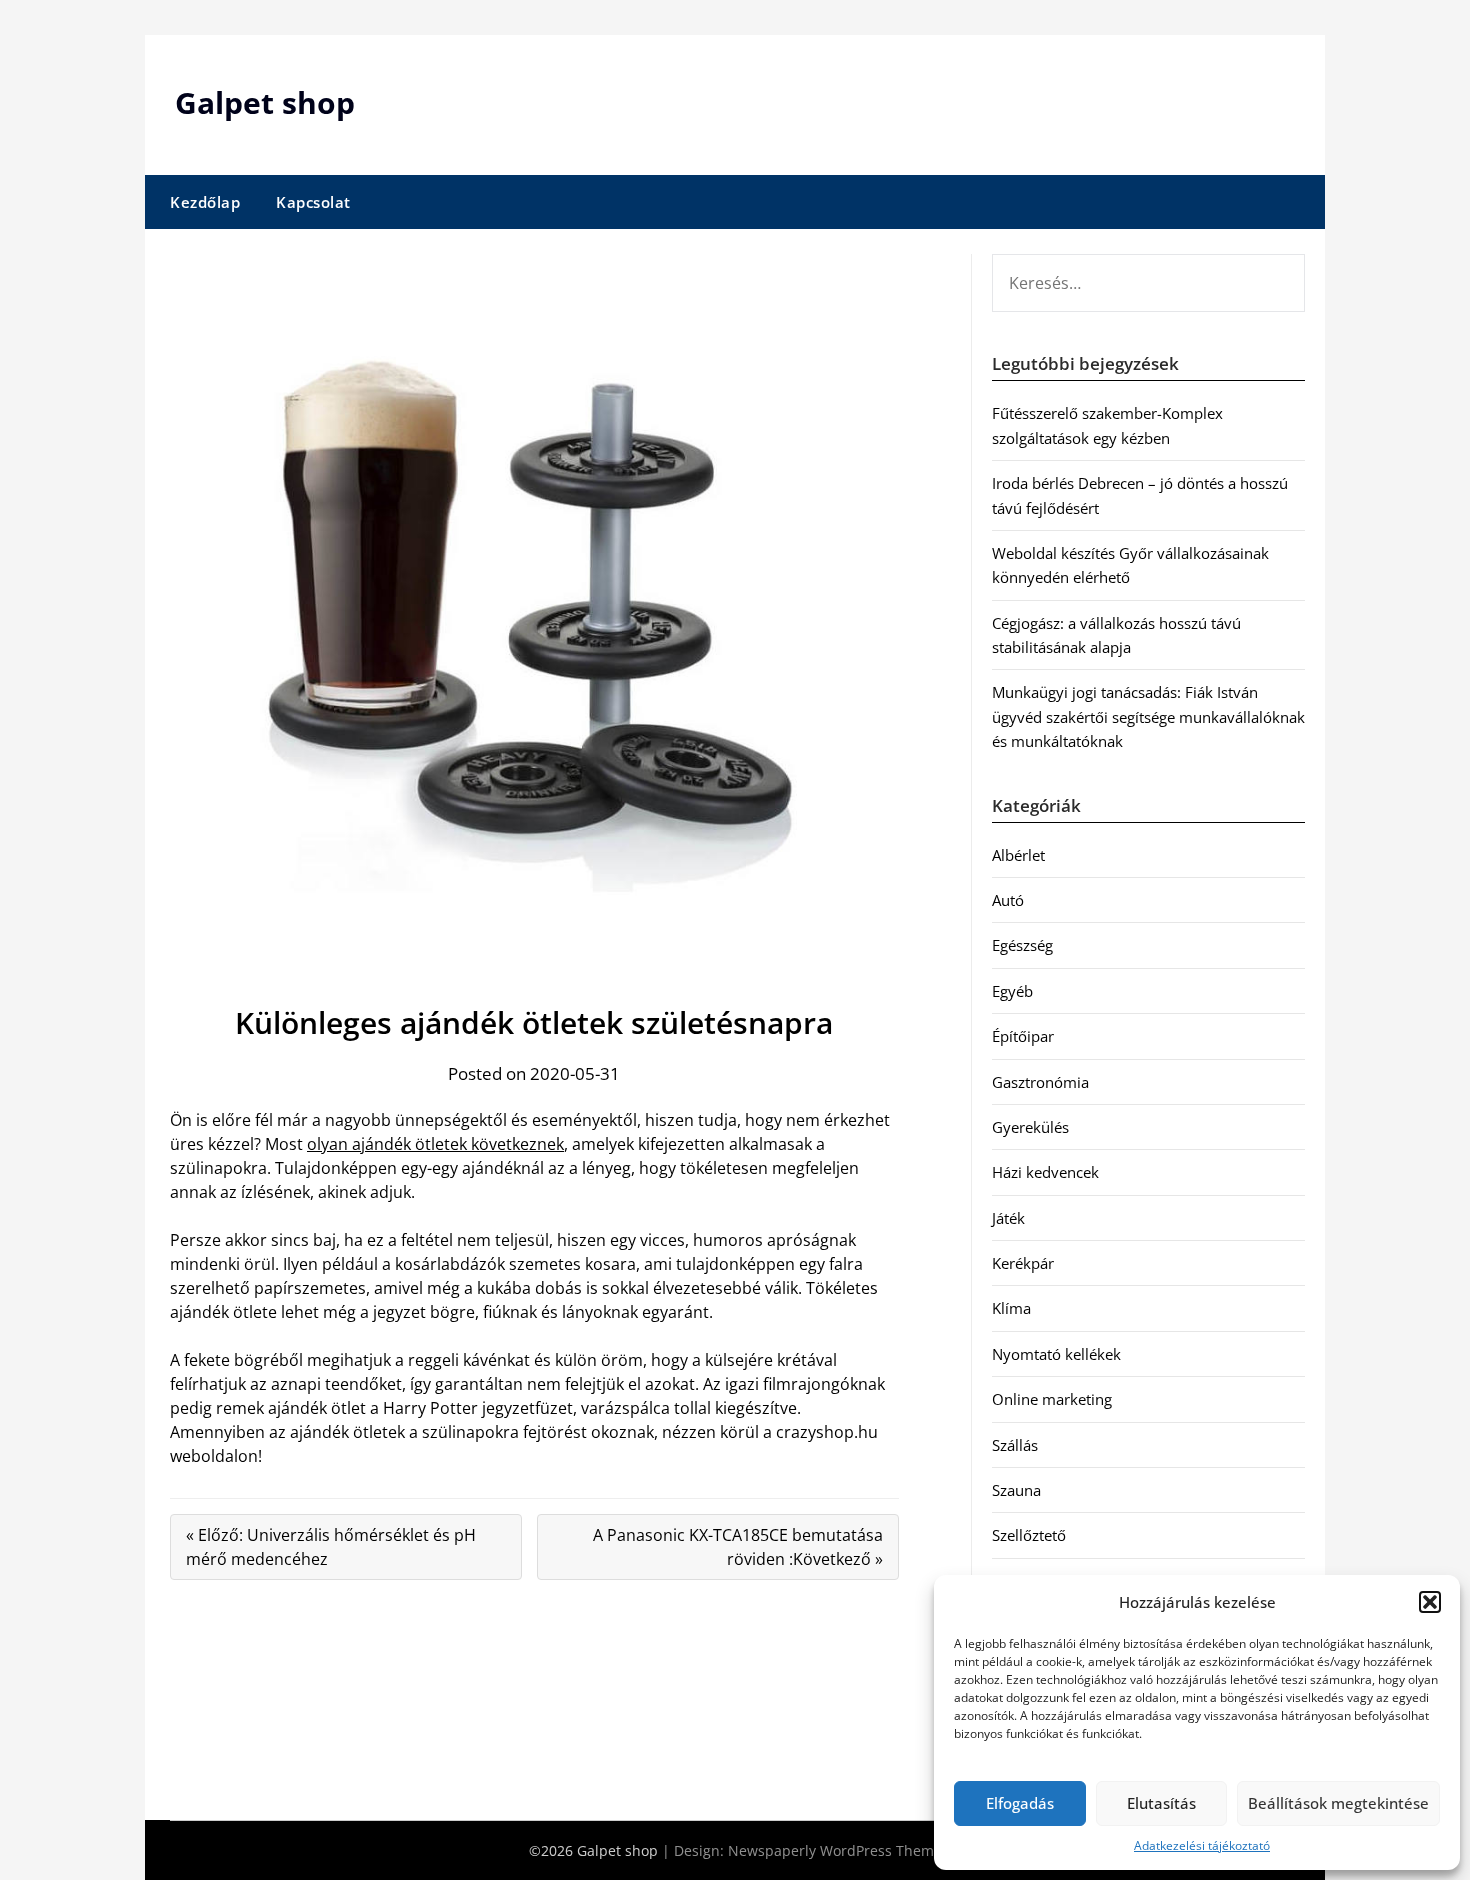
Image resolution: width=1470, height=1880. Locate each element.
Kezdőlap (205, 202)
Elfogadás (1020, 1803)
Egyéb (1012, 991)
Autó (1008, 900)
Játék (1008, 1218)
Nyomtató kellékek (1056, 1354)
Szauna (1016, 1490)
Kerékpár (1023, 1263)
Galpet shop (265, 102)
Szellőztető (1029, 1535)
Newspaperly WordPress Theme (835, 1850)
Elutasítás (1161, 1803)
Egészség (1022, 945)
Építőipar (1023, 1036)
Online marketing (1052, 1399)
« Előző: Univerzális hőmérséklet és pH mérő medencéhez (331, 1547)
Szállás (1015, 1445)
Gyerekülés (1030, 1127)
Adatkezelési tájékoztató (1202, 1845)
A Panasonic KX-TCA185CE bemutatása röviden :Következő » (738, 1547)
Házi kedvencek (1045, 1172)
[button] (1430, 1602)
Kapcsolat (313, 202)
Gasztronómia (1040, 1082)
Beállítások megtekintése (1338, 1803)
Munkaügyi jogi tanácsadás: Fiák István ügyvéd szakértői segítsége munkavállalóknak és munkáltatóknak (1148, 716)
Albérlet (1018, 855)
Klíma (1011, 1308)
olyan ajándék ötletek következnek (435, 1144)
